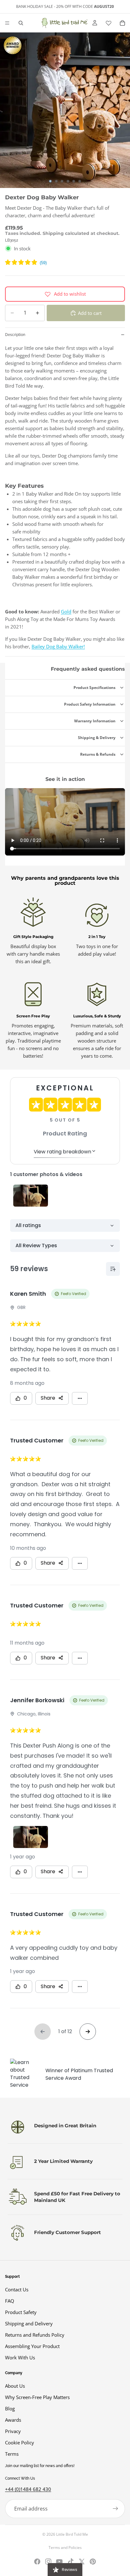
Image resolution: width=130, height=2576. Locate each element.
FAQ (10, 2301)
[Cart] (122, 23)
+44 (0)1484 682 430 (28, 2489)
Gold (66, 611)
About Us (15, 2386)
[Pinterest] (93, 2562)
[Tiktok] (71, 2562)
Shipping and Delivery (29, 2323)
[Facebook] (37, 2562)
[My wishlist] (109, 23)
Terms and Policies (65, 2548)
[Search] (21, 23)
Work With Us (20, 2357)
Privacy (13, 2431)
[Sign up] (115, 2509)
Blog (10, 2408)
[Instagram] (48, 2562)
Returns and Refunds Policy (35, 2335)
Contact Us (17, 2289)
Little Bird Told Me (72, 2534)
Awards (13, 2420)
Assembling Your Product (32, 2346)
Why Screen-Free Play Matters (37, 2397)
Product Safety (21, 2312)
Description (15, 335)
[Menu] (7, 23)
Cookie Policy (20, 2442)
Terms (12, 2454)
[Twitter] (82, 2562)
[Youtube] (59, 2562)
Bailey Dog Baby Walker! (58, 646)
